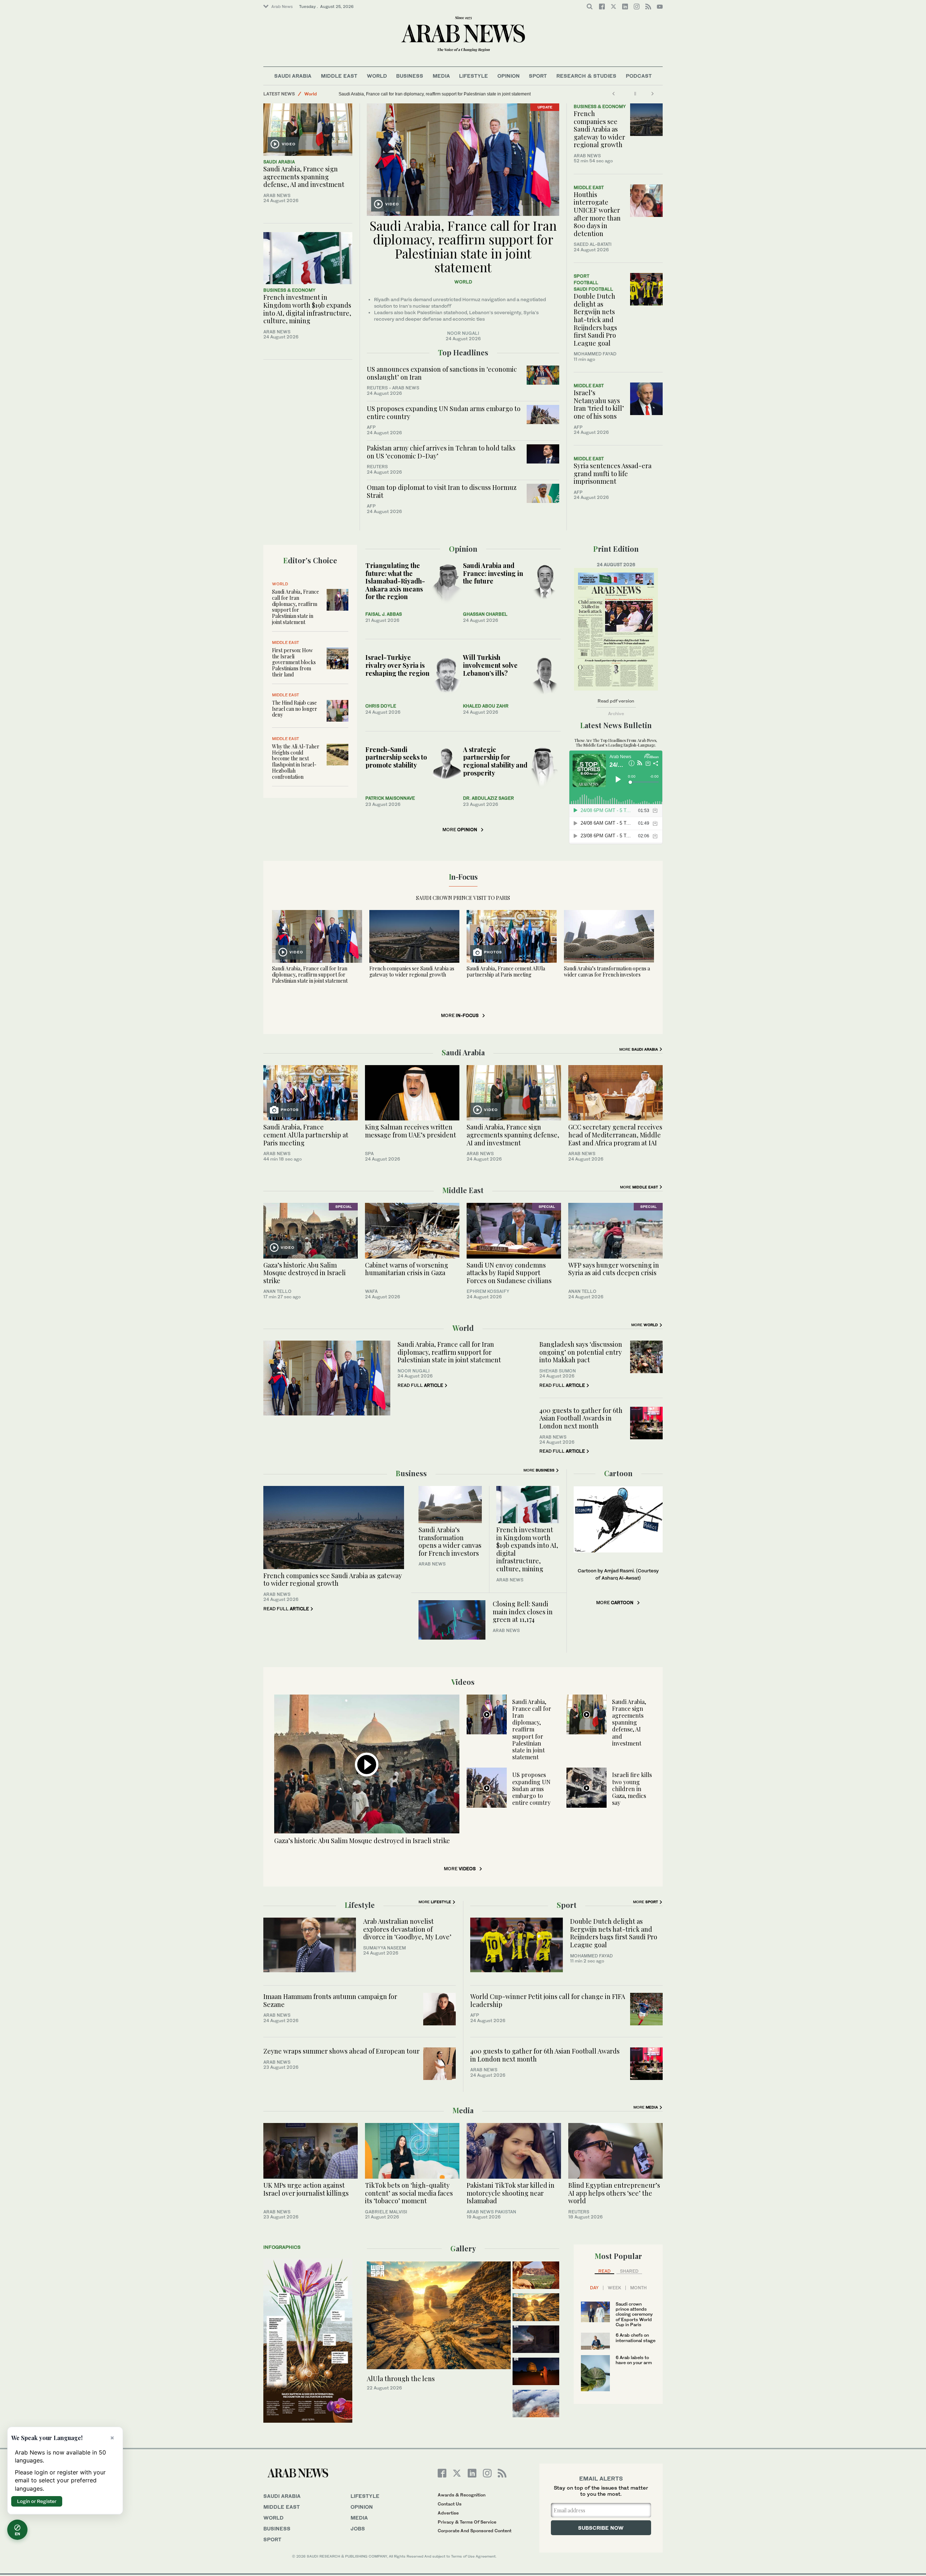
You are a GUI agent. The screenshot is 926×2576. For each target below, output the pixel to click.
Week (614, 2288)
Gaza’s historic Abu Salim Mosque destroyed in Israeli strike (305, 1273)
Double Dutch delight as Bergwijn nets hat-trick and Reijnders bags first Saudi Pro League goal (595, 320)
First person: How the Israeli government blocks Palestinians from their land (294, 662)
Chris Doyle (381, 706)
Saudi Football (593, 289)
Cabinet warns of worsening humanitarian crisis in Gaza (407, 1269)
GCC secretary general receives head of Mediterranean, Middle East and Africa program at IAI (615, 1135)
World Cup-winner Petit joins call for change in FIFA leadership (548, 2000)
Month (638, 2288)
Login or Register (37, 2501)
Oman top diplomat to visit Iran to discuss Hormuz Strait (442, 491)
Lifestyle (473, 76)
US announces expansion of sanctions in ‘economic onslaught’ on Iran (442, 373)
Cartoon (618, 1473)
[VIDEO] (308, 129)
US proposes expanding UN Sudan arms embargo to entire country (444, 413)
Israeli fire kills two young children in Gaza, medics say (632, 1789)
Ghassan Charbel (485, 614)
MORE (460, 830)
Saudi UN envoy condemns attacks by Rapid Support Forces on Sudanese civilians (509, 1273)
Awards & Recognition (462, 2495)
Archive (616, 714)
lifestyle (365, 2496)
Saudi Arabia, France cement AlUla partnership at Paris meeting (401, 94)
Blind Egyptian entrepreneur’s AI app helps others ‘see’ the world (614, 2193)
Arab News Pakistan (491, 2212)
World (377, 76)
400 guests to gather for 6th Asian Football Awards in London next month (581, 1418)
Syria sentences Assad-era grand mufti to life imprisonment (613, 473)
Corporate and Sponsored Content (475, 2531)
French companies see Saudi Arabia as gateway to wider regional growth (599, 129)
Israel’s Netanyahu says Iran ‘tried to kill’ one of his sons (599, 404)
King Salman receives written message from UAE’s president (411, 1131)
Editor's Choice (310, 560)
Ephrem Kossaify (488, 1291)
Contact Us (450, 2504)
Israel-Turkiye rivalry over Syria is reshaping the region (397, 665)
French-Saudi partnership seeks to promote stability (396, 757)
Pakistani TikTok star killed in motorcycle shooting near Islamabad (511, 2193)
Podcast (639, 76)
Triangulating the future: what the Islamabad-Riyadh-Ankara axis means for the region (395, 581)
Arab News (282, 7)
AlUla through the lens (401, 2379)
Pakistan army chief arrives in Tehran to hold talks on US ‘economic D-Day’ (441, 452)
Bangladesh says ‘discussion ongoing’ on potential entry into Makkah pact (581, 1352)
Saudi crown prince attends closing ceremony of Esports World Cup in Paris (634, 2314)
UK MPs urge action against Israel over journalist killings (306, 2189)
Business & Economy (289, 290)
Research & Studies (586, 76)
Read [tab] (604, 2271)
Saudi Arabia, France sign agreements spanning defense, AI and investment (304, 177)
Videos (463, 1682)
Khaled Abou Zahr (486, 706)
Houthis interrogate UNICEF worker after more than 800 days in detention (597, 214)
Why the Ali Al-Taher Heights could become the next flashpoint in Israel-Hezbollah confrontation (296, 762)
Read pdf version (616, 701)
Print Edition (616, 549)
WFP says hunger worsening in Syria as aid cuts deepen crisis (614, 1269)
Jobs (358, 2528)
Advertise (448, 2513)
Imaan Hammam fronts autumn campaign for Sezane (330, 2000)
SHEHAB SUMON (558, 1371)
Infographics (282, 2247)
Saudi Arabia (293, 76)
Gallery (463, 2248)
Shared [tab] (629, 2271)
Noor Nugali (463, 333)
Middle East (339, 76)
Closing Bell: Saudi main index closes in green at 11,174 (523, 1612)
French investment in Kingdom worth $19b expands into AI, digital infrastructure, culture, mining (307, 309)
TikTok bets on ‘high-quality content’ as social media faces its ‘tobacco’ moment (409, 2193)
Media (441, 76)
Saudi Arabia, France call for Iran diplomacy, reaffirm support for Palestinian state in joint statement (463, 246)
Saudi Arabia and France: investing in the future (493, 573)
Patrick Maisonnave (390, 798)
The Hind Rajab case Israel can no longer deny (295, 709)
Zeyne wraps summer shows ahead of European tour (341, 2051)
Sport (538, 76)
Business (410, 76)
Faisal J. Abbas (384, 614)
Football (586, 283)
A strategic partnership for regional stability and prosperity (495, 761)
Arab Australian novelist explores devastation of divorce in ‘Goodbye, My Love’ (407, 1929)
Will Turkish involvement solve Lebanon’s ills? (490, 665)
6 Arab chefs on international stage (636, 2338)
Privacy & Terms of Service (467, 2522)
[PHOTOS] (512, 936)
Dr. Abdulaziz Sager (489, 798)
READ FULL (420, 1385)
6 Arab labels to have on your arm (634, 2360)
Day (594, 2288)
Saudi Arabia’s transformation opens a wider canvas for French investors (607, 971)
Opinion (509, 76)
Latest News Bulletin (616, 725)
